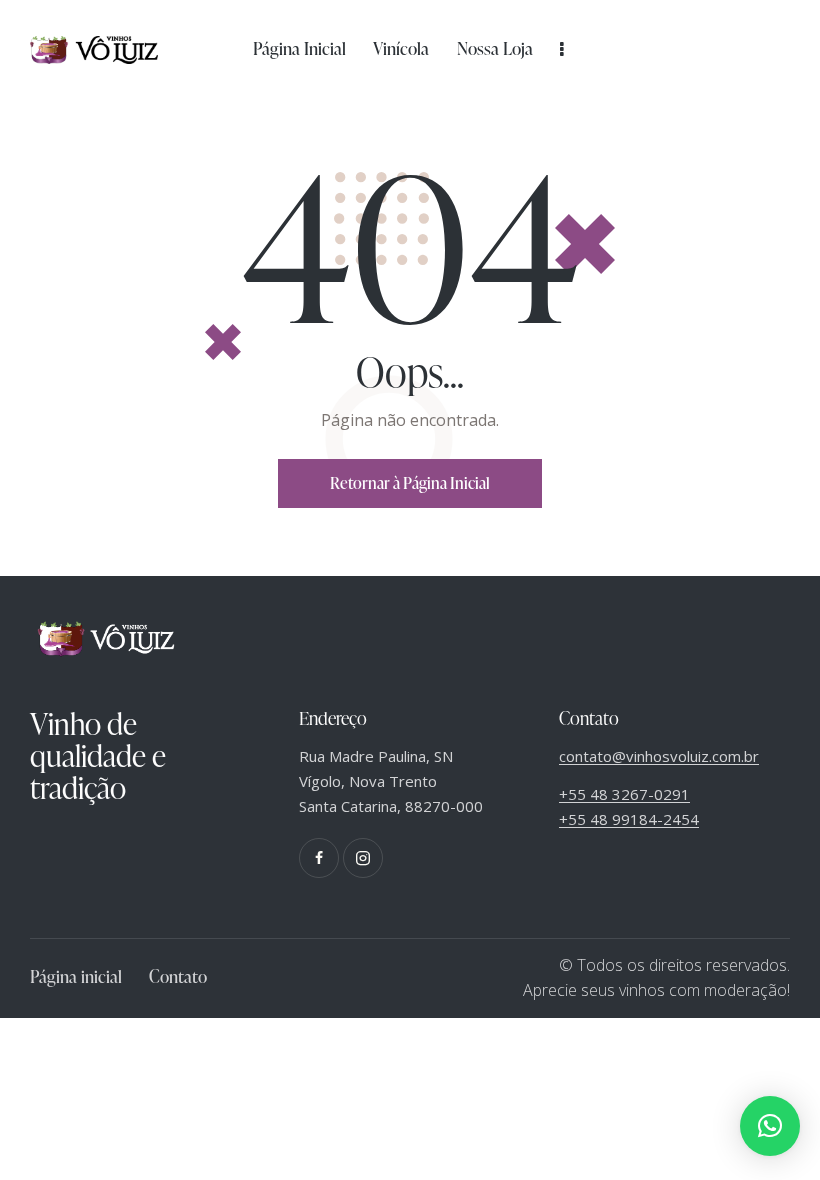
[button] (770, 1126)
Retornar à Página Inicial (410, 483)
